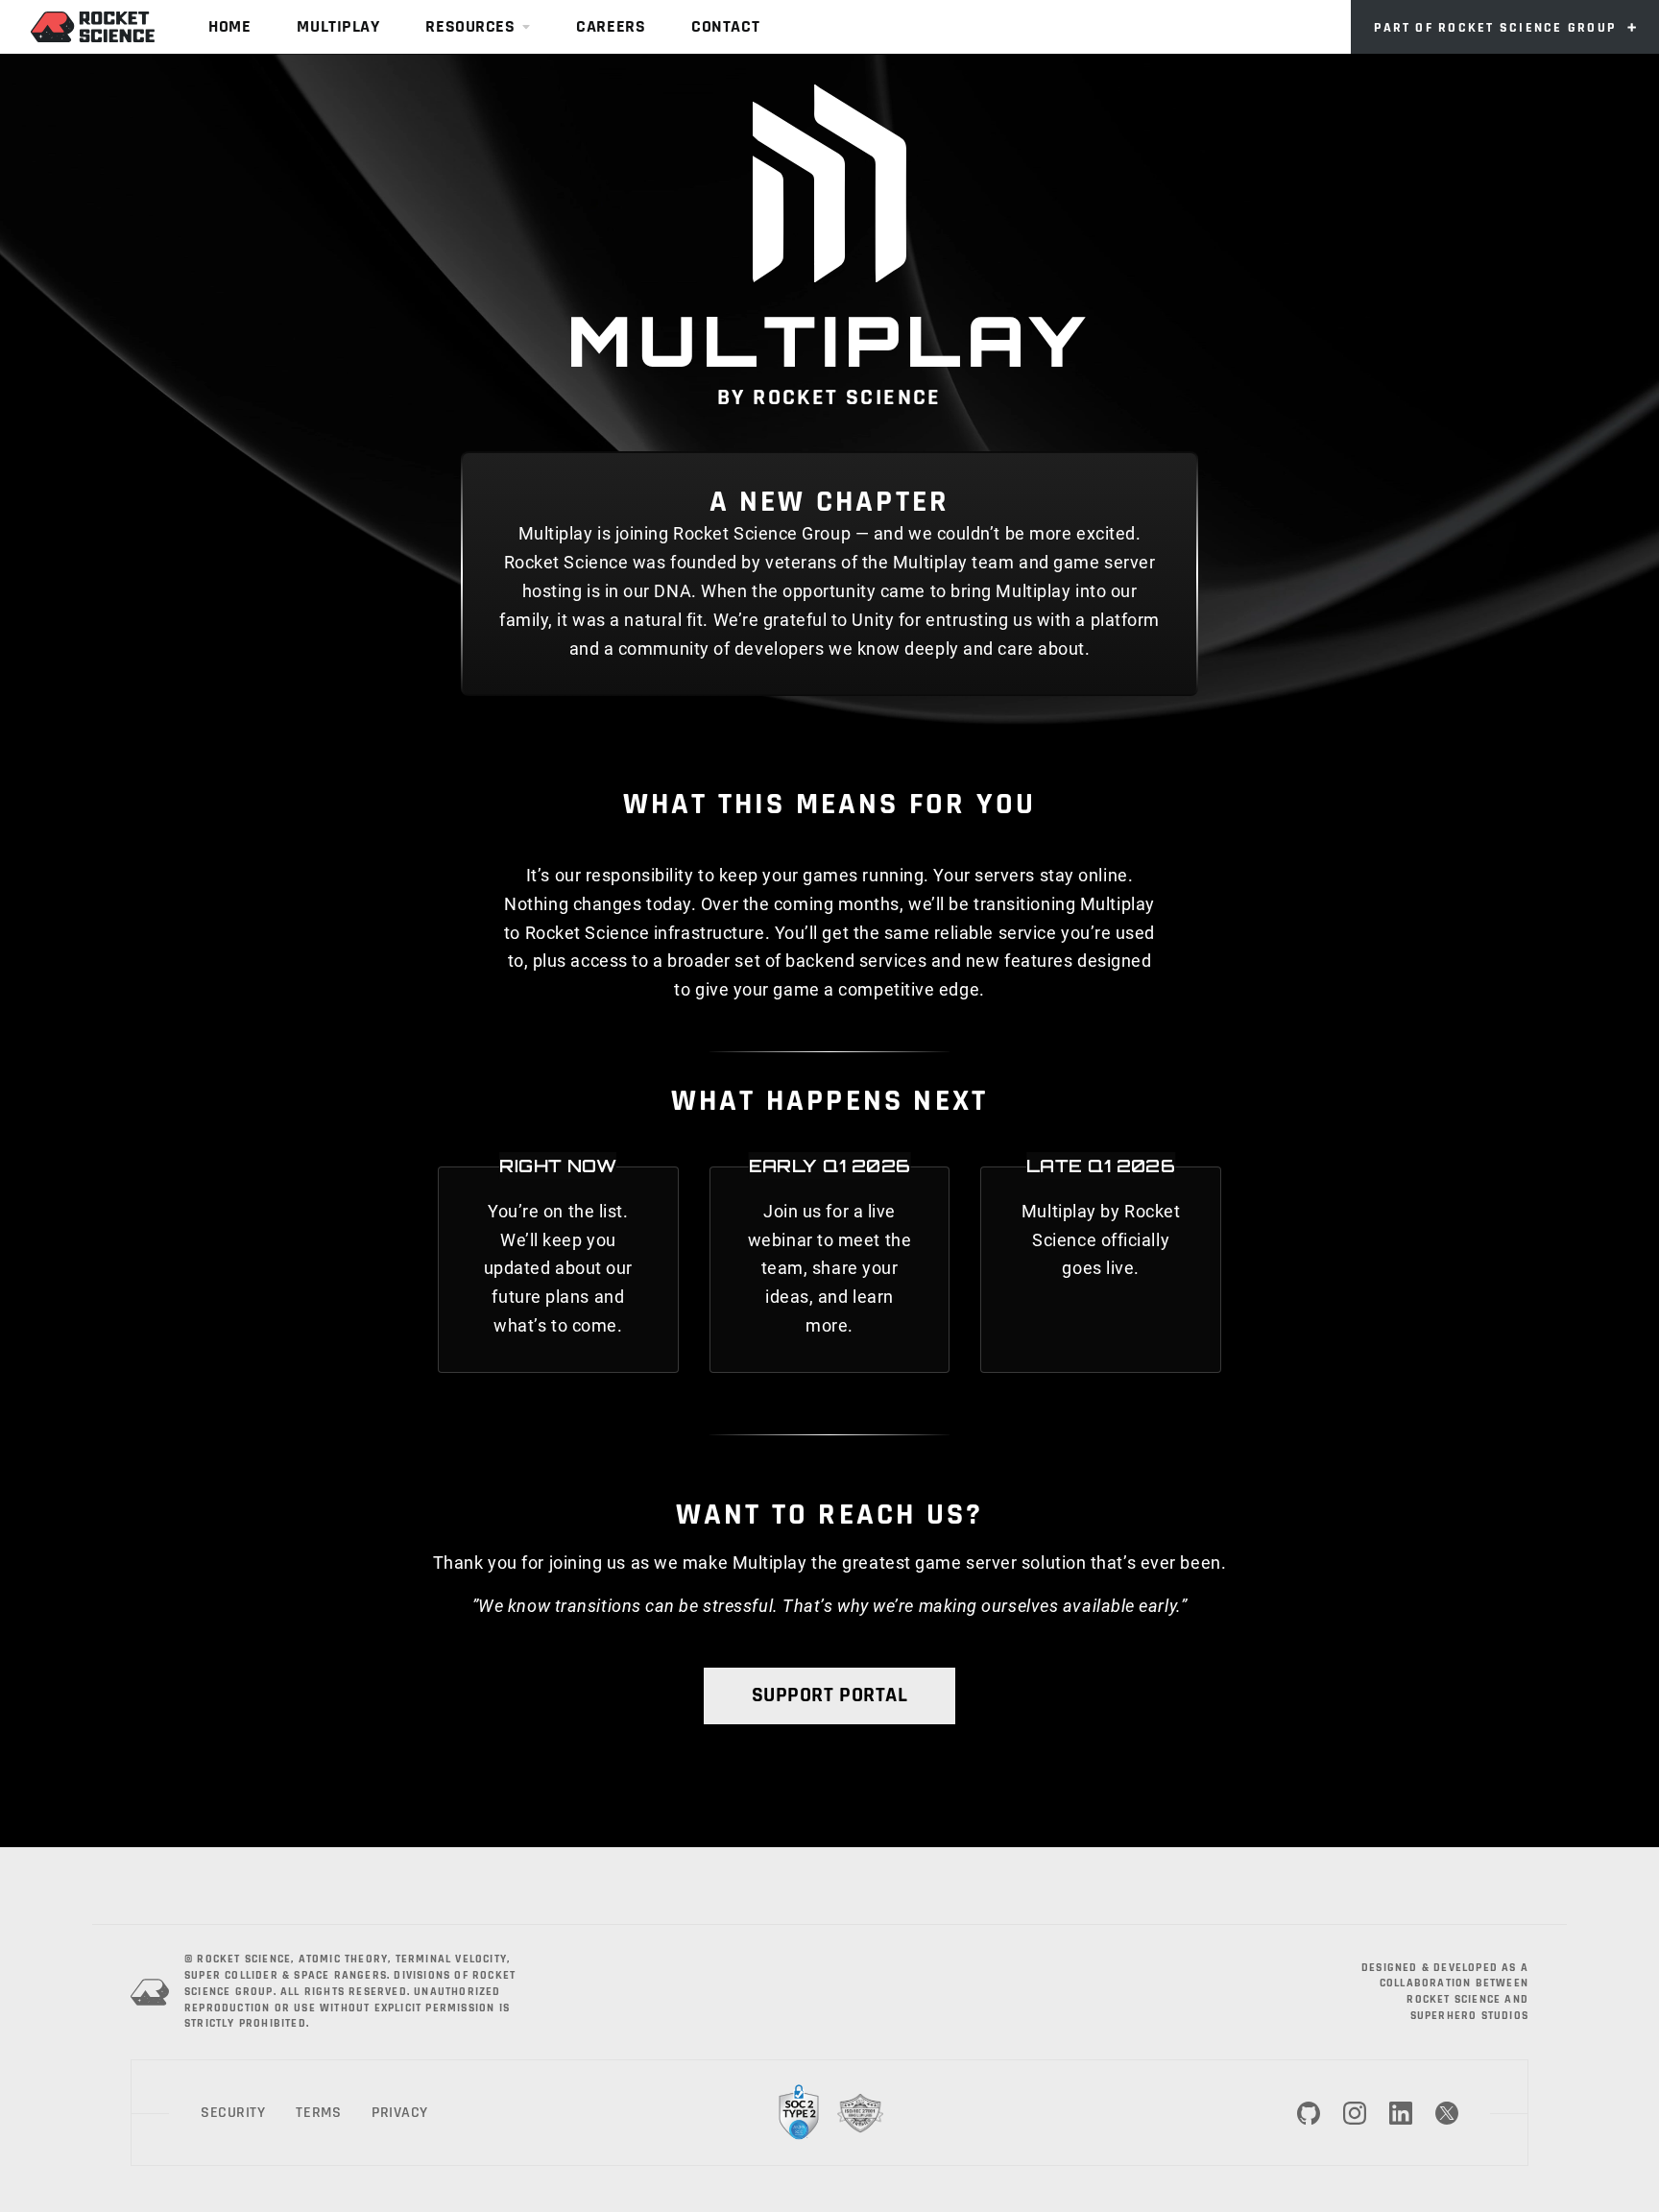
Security (233, 2113)
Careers (611, 26)
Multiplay (338, 26)
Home (229, 26)
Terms (318, 2113)
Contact (725, 26)
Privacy (400, 2113)
